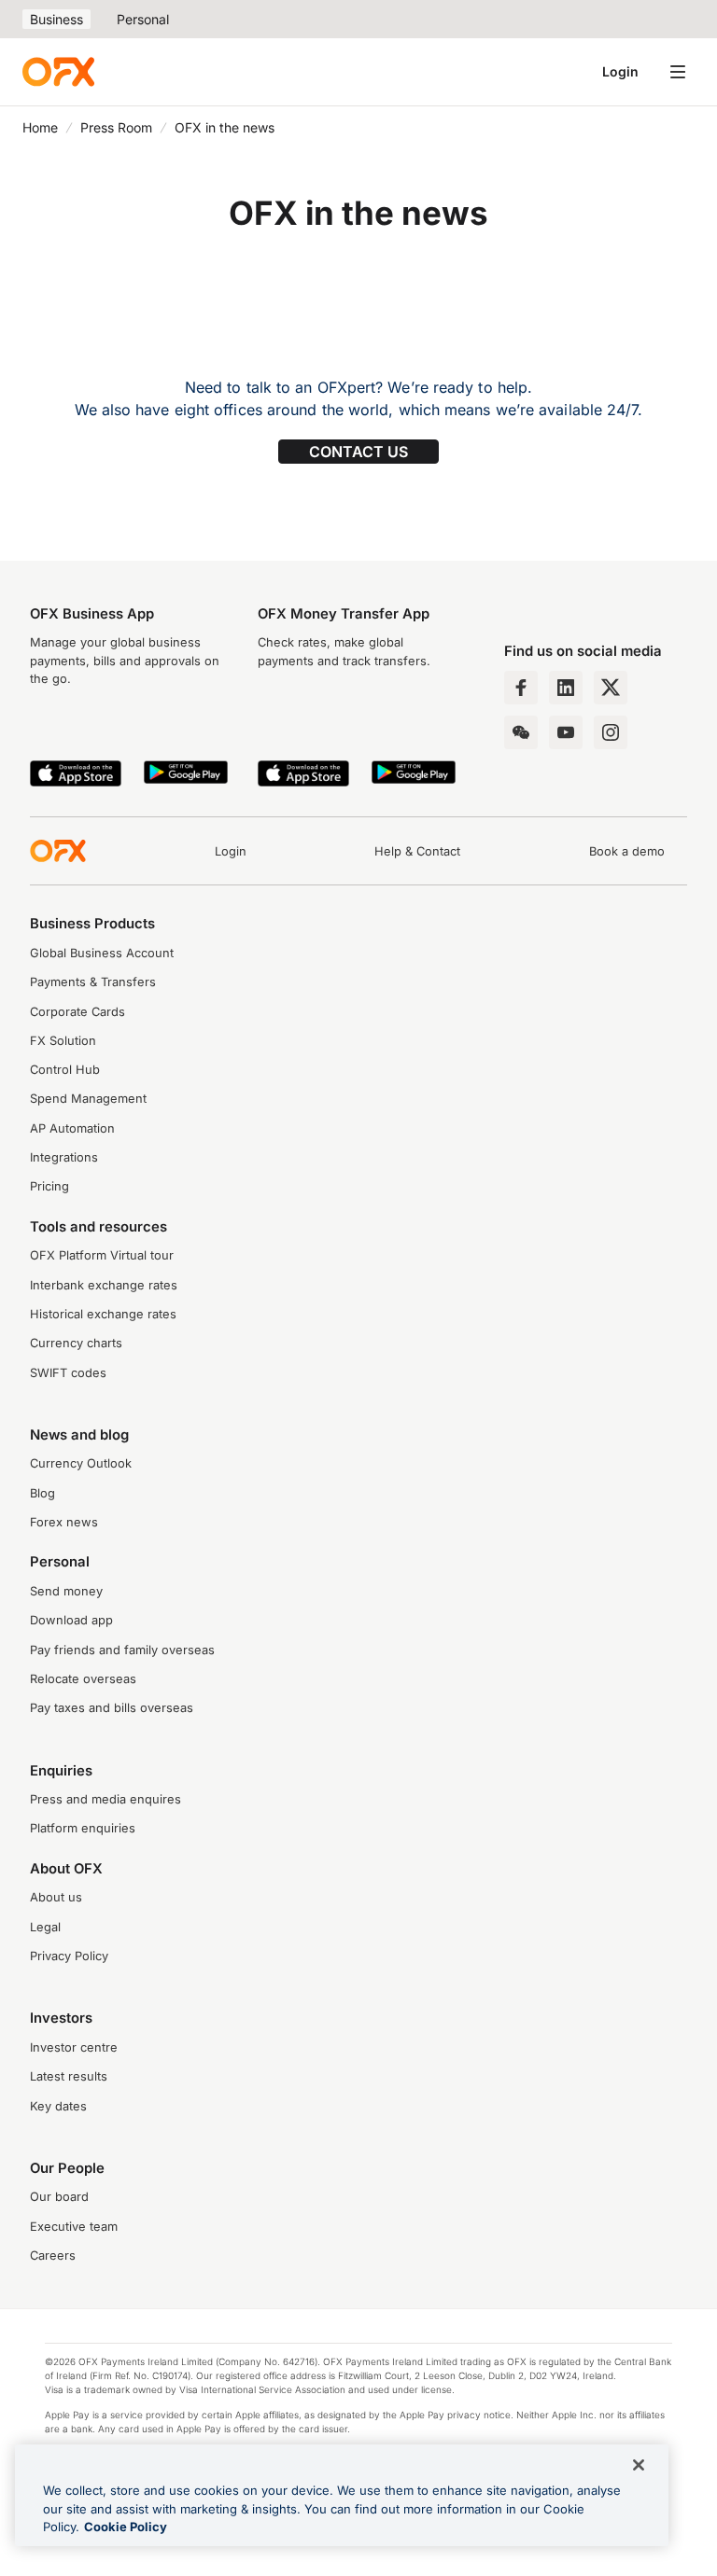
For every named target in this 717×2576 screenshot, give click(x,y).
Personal (143, 19)
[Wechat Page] (521, 732)
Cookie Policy (126, 2527)
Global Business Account (102, 953)
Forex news (64, 1522)
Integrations (64, 1157)
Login (620, 71)
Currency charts (76, 1343)
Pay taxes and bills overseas (112, 1708)
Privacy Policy (69, 1956)
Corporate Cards (77, 1012)
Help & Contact (417, 851)
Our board (59, 2197)
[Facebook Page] (521, 688)
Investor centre (74, 2047)
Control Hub (65, 1070)
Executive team (74, 2227)
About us (56, 1897)
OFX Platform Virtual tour (102, 1255)
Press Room (116, 127)
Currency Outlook (81, 1463)
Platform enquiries (83, 1828)
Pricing (49, 1186)
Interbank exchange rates (104, 1285)
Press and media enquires (105, 1799)
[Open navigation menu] (678, 72)
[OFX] (58, 72)
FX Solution (63, 1041)
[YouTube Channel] (566, 732)
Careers (53, 2256)
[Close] (639, 2465)
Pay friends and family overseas (122, 1650)
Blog (42, 1493)
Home (40, 127)
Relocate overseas (83, 1679)
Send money (66, 1591)
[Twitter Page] (611, 688)
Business (56, 19)
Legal (45, 1927)
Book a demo (627, 851)
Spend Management (88, 1099)
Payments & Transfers (93, 982)
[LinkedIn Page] (566, 688)
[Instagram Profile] (611, 732)
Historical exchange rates (103, 1314)
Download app (71, 1620)
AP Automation (72, 1128)
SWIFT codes (68, 1373)
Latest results (69, 2076)
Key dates (58, 2106)
